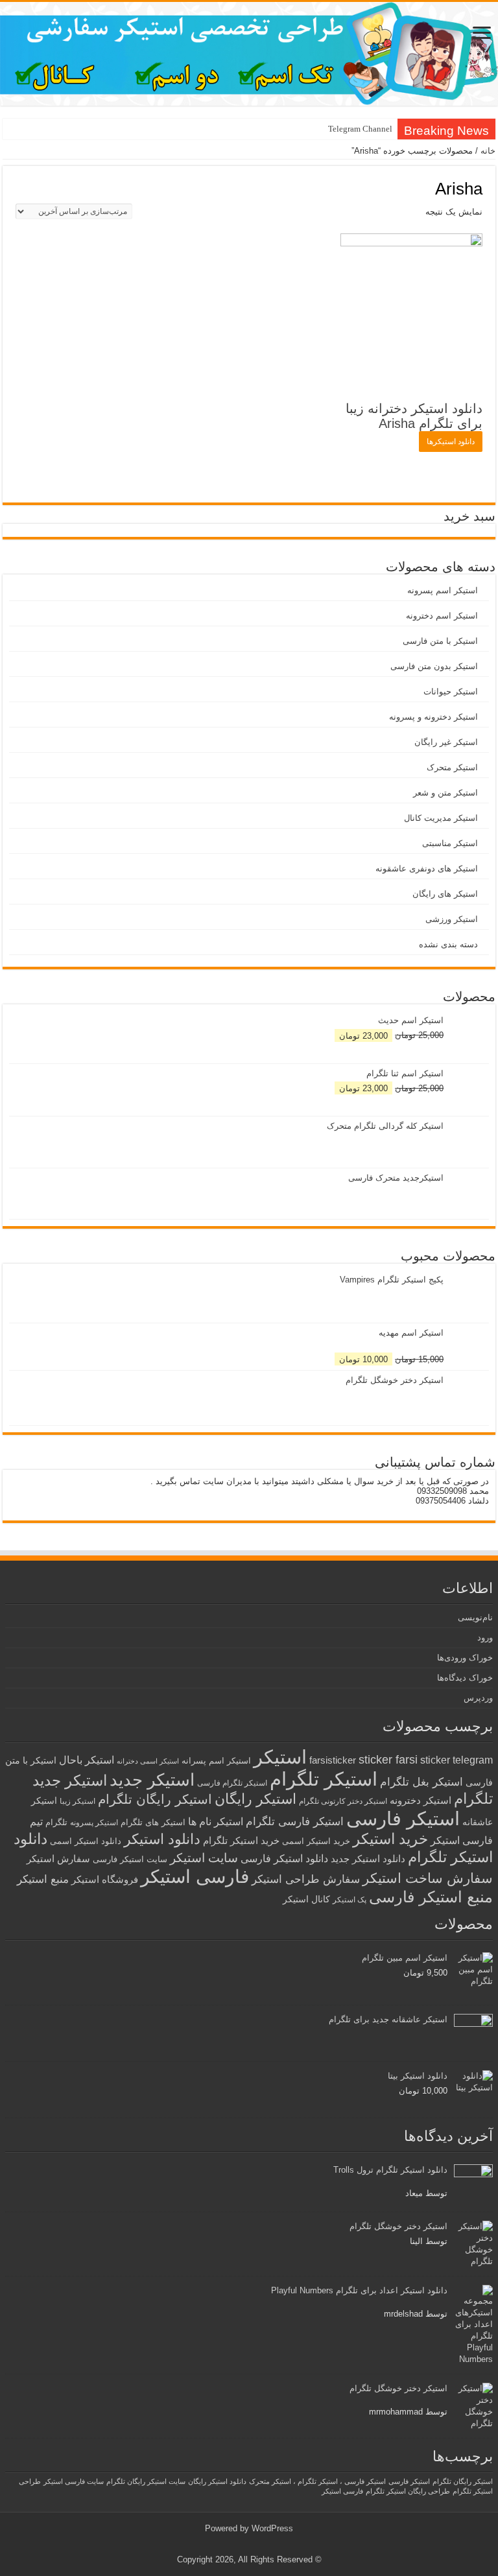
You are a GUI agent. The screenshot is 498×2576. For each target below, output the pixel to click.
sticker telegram (456, 1760)
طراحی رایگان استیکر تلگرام (408, 2491)
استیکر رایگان (255, 1799)
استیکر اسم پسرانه (216, 1761)
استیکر (280, 1757)
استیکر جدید (152, 1780)
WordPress (272, 2528)
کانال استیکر (306, 1899)
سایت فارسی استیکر (74, 2481)
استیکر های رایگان (445, 894)
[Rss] (259, 2544)
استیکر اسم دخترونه (442, 616)
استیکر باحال (87, 1760)
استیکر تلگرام (324, 1779)
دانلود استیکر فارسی (284, 1859)
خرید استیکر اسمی (316, 1841)
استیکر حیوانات (451, 691)
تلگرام (56, 1822)
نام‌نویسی (475, 1617)
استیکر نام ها (216, 1822)
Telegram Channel (360, 129)
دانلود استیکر (162, 1839)
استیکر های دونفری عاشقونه (427, 869)
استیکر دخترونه (421, 1800)
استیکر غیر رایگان (446, 742)
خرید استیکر (390, 1839)
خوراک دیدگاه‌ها (465, 1678)
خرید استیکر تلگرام (241, 1840)
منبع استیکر (43, 1879)
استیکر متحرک (452, 767)
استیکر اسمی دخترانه (148, 1761)
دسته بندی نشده (448, 944)
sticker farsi (388, 1760)
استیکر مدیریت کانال (441, 818)
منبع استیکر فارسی (431, 1897)
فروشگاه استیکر (105, 1880)
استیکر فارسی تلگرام (295, 1822)
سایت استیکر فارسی (130, 1859)
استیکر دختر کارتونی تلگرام (343, 1801)
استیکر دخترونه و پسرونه (433, 717)
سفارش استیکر (58, 1859)
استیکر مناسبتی (450, 843)
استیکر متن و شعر (445, 793)
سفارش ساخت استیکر (428, 1878)
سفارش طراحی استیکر (306, 1879)
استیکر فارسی (403, 1819)
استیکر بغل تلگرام (421, 1782)
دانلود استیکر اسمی (86, 1841)
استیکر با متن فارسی (440, 641)
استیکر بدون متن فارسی (434, 666)
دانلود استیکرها (451, 442)
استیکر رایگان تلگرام (155, 1799)
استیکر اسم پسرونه (443, 590)
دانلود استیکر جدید (368, 1859)
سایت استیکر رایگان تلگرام (146, 2481)
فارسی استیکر (195, 1877)
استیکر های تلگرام (153, 1822)
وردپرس (478, 1698)
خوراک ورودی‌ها (465, 1658)
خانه (488, 151)
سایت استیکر (204, 1858)
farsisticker (333, 1760)
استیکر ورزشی (452, 919)
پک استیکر (350, 1900)
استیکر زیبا (77, 1801)
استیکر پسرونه (94, 1822)
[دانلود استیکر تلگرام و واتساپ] (249, 54)
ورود (485, 1637)
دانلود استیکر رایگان (217, 2481)
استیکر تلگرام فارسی (232, 1783)
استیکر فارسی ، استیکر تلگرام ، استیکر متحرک (317, 2481)
